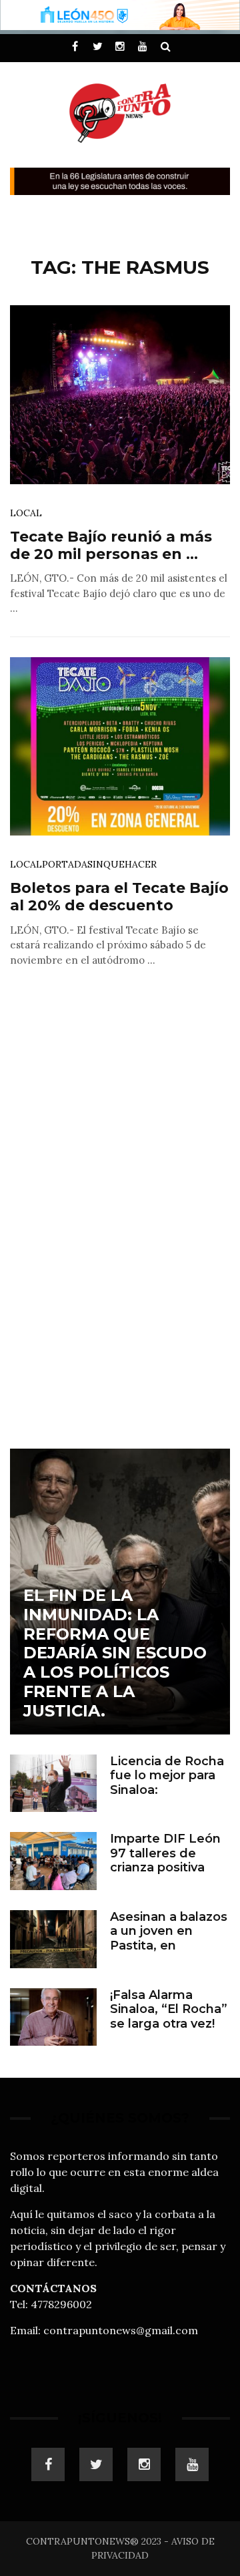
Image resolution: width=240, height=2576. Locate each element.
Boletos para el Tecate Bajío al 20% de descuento (119, 897)
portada (65, 864)
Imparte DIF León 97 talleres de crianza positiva (165, 1853)
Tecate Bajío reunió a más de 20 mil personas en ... (111, 545)
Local (26, 513)
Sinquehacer (122, 864)
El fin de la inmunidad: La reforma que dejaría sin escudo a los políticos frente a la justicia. (115, 1653)
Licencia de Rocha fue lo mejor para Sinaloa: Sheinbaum (167, 1783)
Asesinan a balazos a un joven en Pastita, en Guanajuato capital (169, 1939)
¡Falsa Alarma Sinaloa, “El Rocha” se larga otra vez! (169, 2009)
